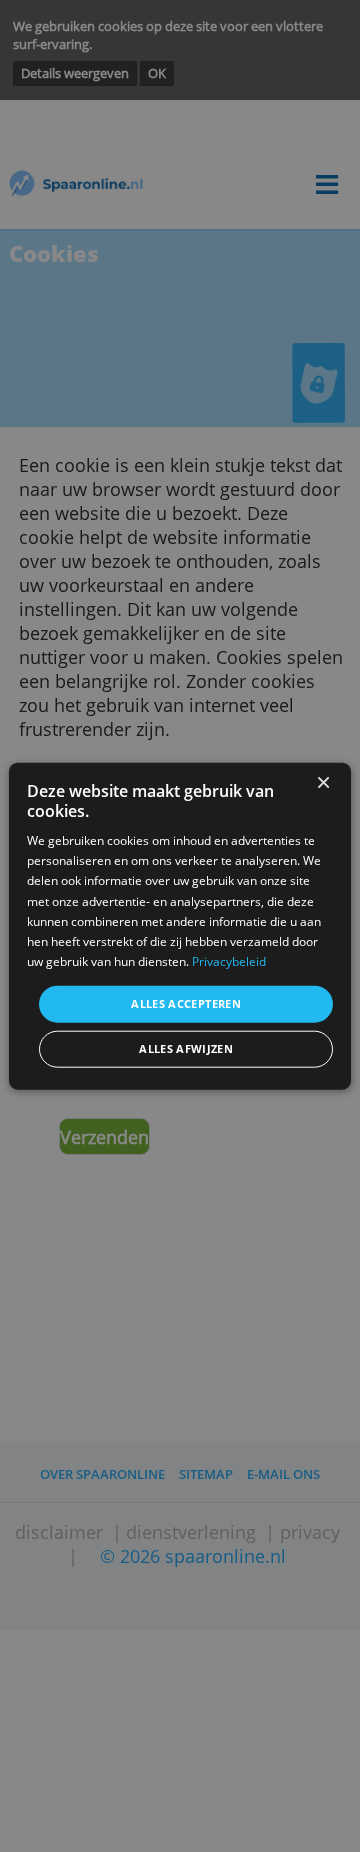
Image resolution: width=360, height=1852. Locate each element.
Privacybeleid (229, 961)
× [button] (322, 783)
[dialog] (180, 926)
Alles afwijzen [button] (186, 1048)
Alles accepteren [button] (186, 1003)
